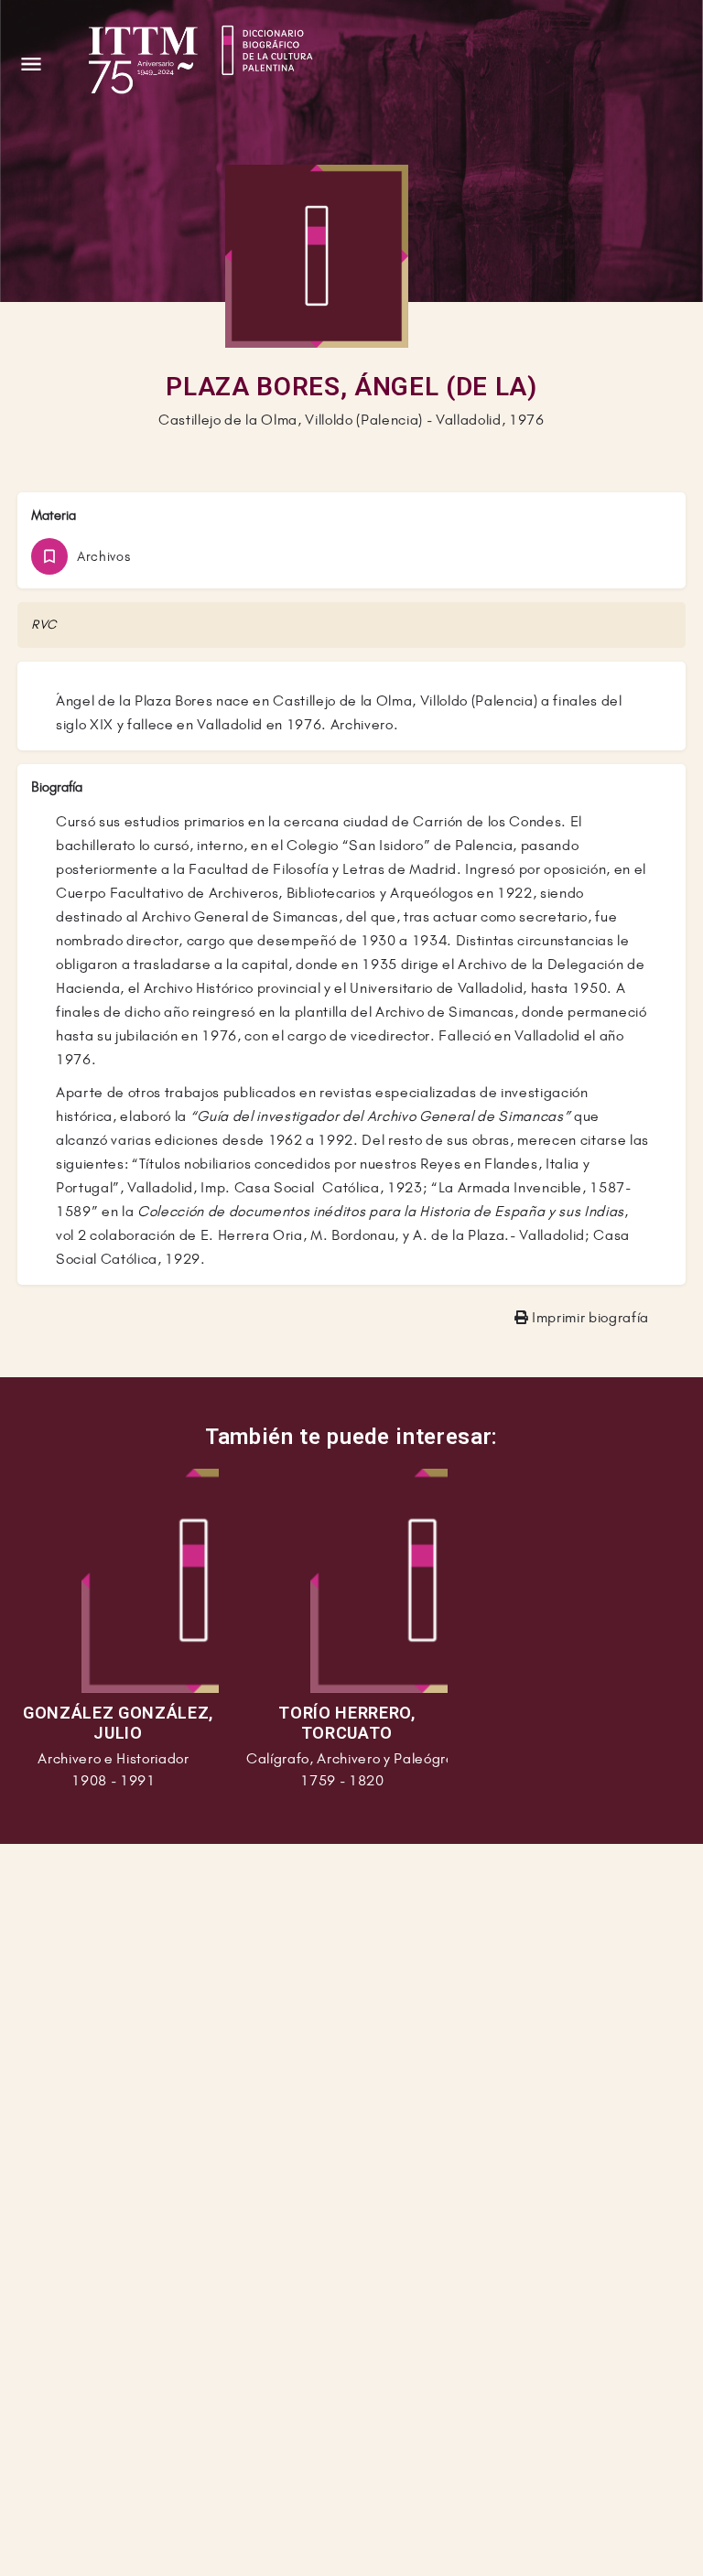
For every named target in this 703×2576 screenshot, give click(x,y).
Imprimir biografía (589, 1317)
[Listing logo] (317, 256)
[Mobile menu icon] (31, 64)
